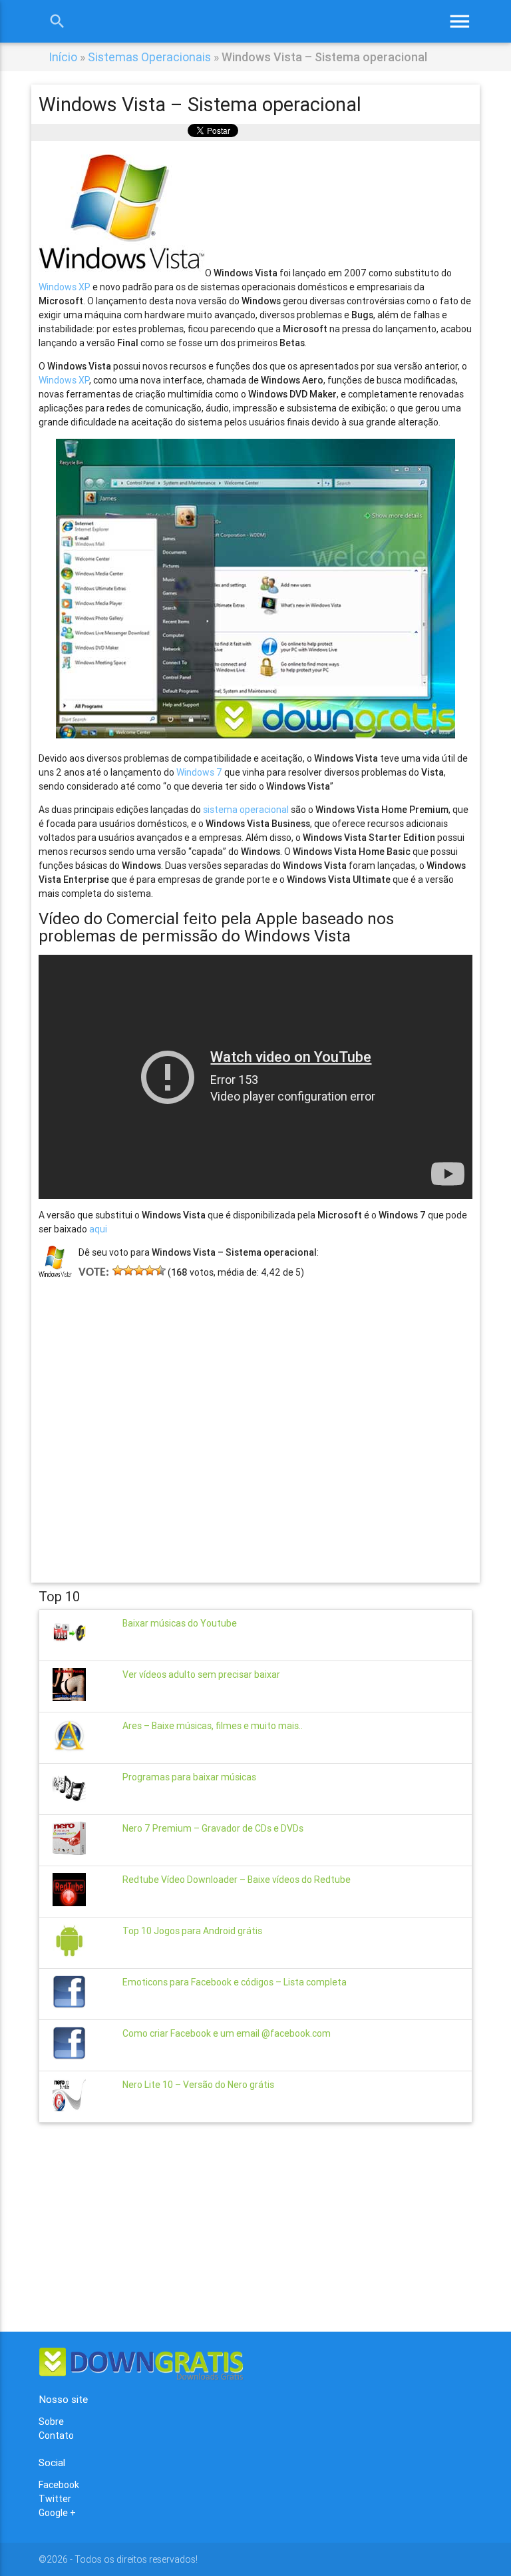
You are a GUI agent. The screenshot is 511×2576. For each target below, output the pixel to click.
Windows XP (65, 287)
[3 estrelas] (139, 1270)
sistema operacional (246, 810)
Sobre (51, 2422)
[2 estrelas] (128, 1270)
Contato (56, 2436)
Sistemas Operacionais (149, 57)
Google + (57, 2513)
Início (63, 57)
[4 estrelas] (150, 1270)
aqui (98, 1229)
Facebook (59, 2485)
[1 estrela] (118, 1270)
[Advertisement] (256, 1412)
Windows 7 (199, 772)
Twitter (55, 2499)
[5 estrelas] (160, 1270)
